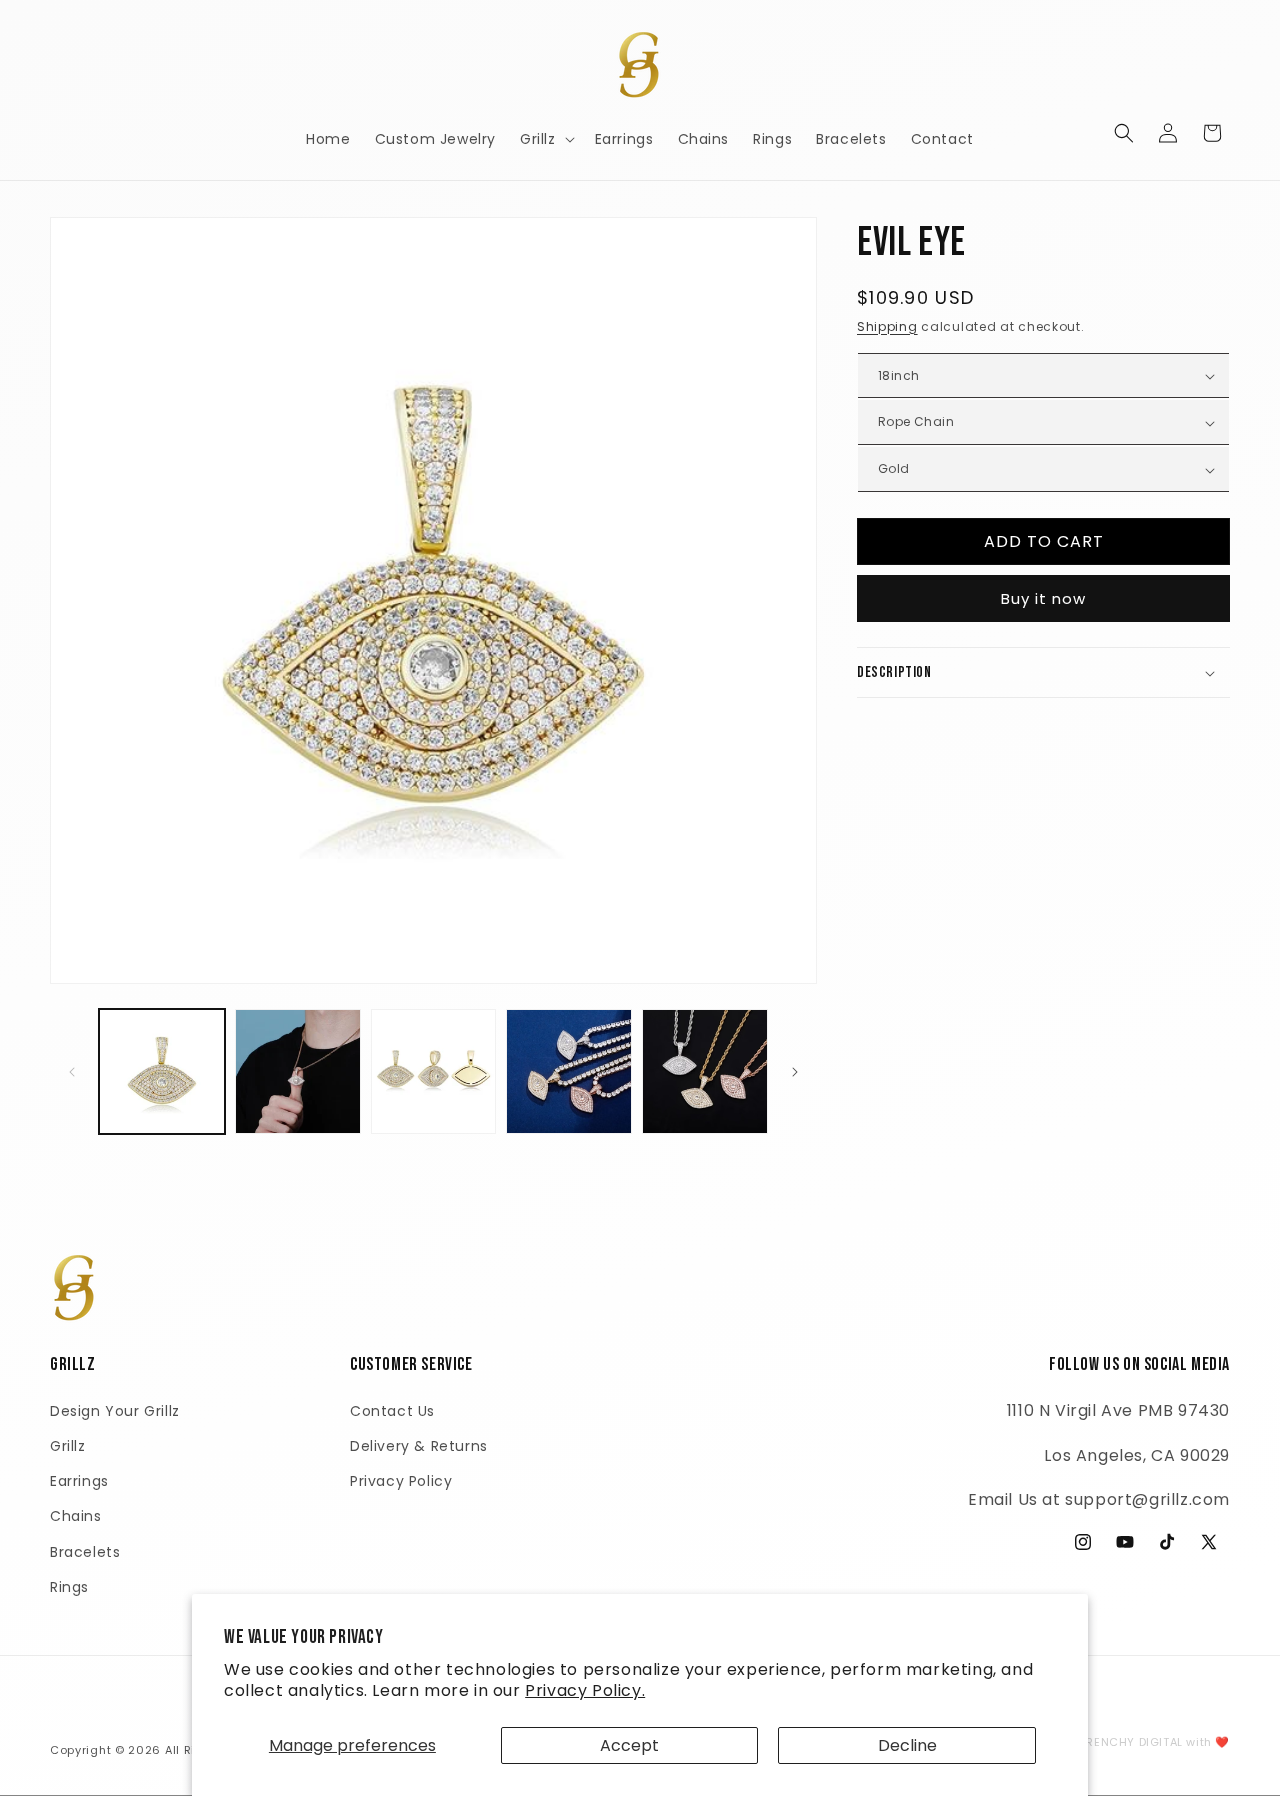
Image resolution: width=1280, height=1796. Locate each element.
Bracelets (85, 1552)
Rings (69, 1587)
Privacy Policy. (585, 1690)
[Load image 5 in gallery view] (705, 1072)
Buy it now (1043, 598)
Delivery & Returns (419, 1446)
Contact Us (392, 1411)
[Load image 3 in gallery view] (434, 1072)
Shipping (887, 326)
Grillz (68, 1446)
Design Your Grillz (115, 1411)
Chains (76, 1516)
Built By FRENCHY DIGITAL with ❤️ (1131, 1742)
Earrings (79, 1481)
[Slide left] (72, 1072)
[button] (545, 139)
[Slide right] (795, 1072)
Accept (629, 1745)
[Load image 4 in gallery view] (569, 1072)
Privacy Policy (401, 1481)
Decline (907, 1745)
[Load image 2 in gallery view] (298, 1072)
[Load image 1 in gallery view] (162, 1072)
